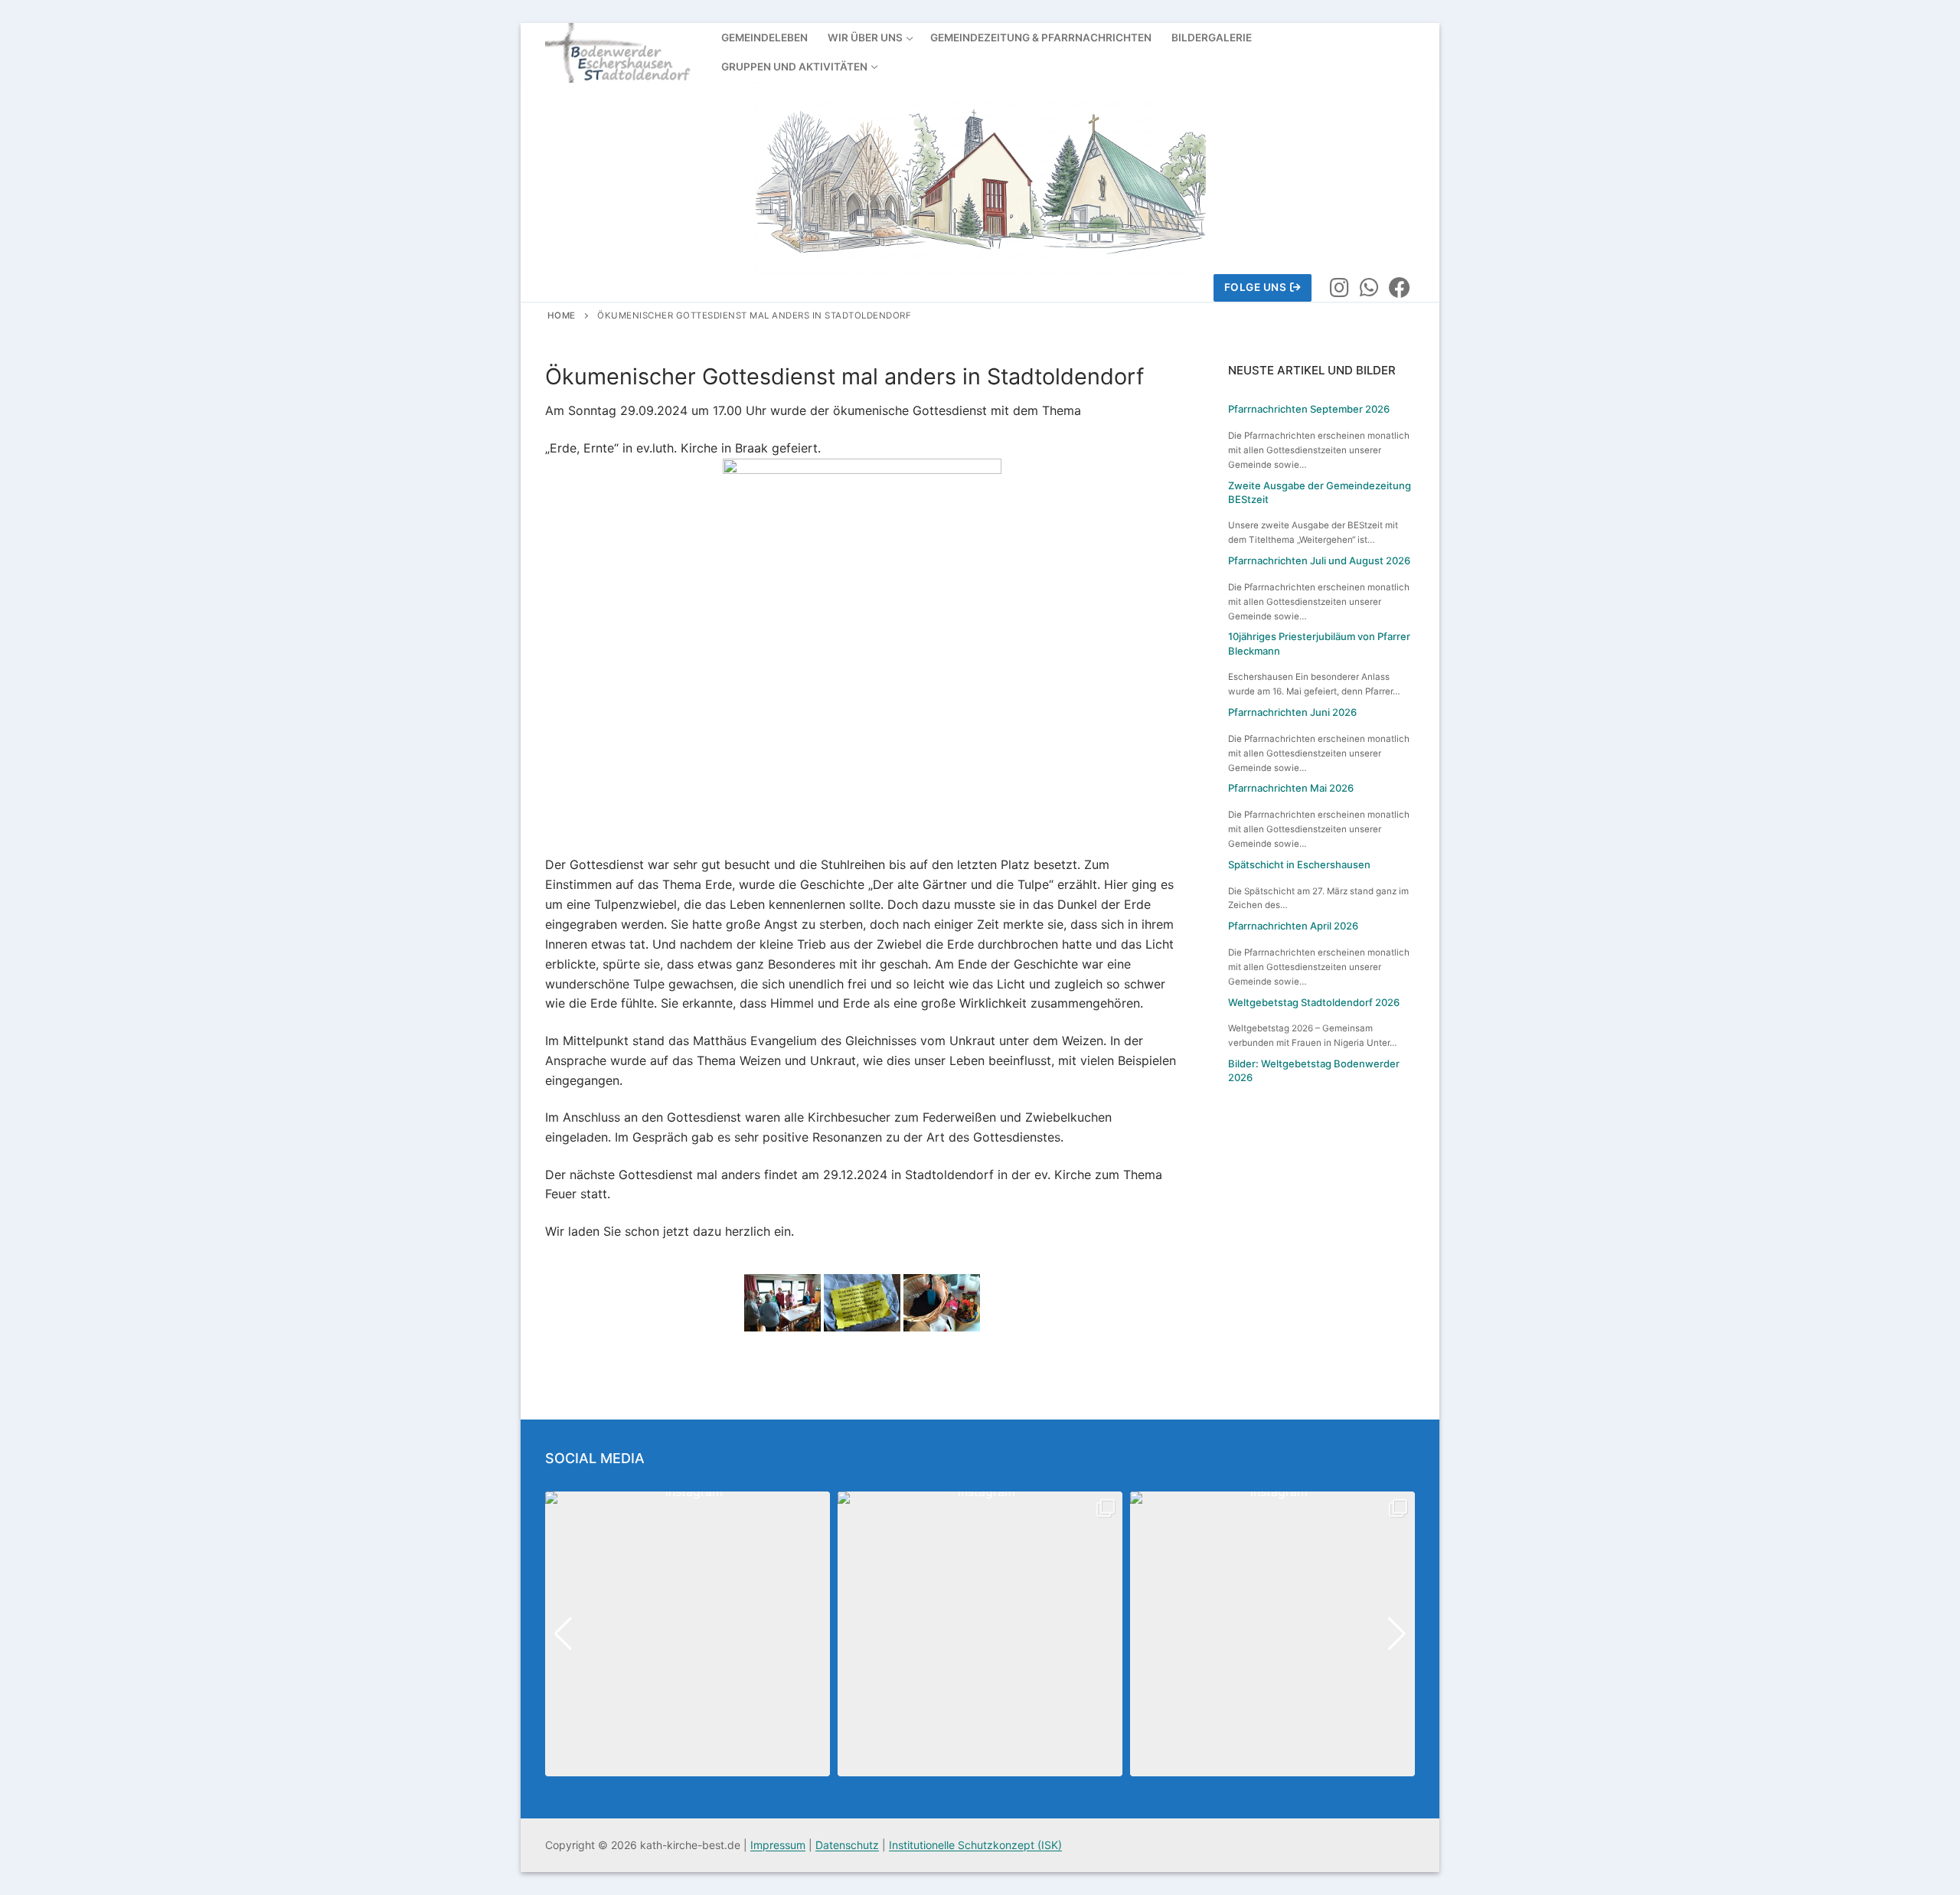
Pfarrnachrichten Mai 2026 (1291, 788)
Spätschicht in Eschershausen (1299, 864)
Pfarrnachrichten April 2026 (1293, 926)
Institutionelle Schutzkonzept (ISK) (975, 1845)
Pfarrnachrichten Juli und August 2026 (1319, 560)
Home (562, 315)
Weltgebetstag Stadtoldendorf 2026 (1314, 1002)
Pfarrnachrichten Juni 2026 (1292, 712)
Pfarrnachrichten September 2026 (1309, 409)
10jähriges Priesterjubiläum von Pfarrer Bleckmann (1319, 643)
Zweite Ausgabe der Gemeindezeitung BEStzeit (1320, 492)
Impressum (778, 1845)
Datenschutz (847, 1845)
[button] (980, 1766)
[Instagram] (1339, 288)
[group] (688, 1634)
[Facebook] (1400, 288)
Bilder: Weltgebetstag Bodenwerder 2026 (1314, 1070)
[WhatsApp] (1370, 288)
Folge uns (1256, 287)
